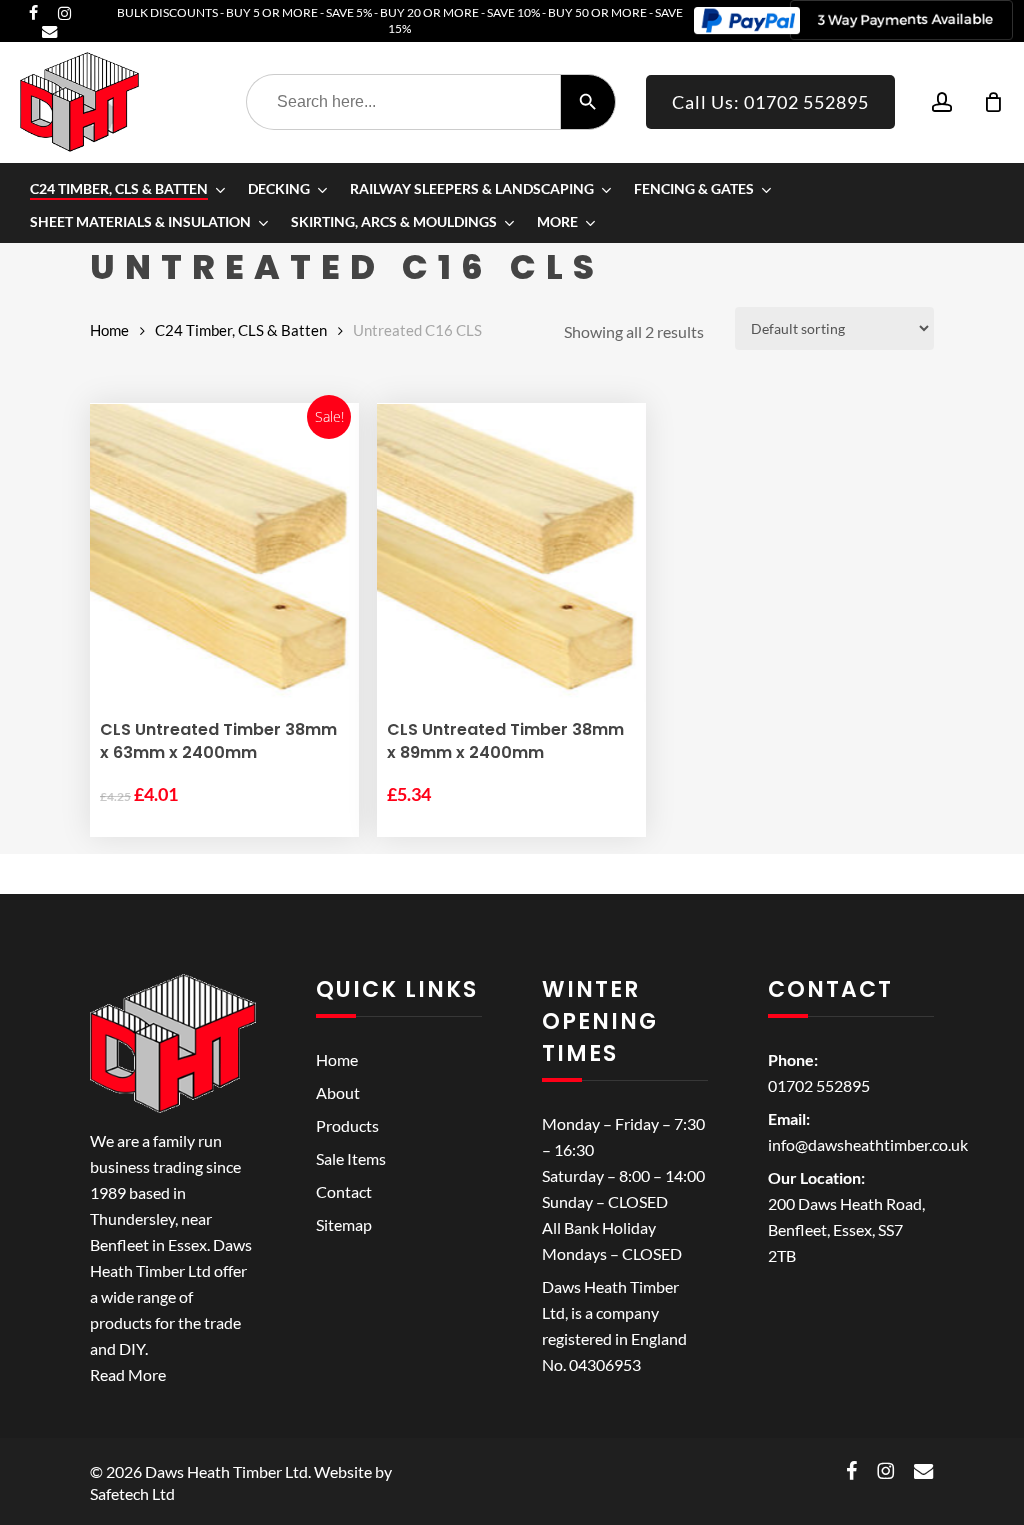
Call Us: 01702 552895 (770, 102)
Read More (128, 1374)
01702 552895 (819, 1085)
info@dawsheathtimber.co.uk (868, 1144)
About (338, 1092)
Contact (344, 1191)
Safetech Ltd (132, 1493)
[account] (942, 102)
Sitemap (344, 1224)
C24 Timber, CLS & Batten (241, 330)
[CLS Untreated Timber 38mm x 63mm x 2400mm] (224, 553)
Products (347, 1125)
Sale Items (351, 1158)
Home (109, 330)
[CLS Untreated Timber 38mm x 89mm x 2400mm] (511, 553)
